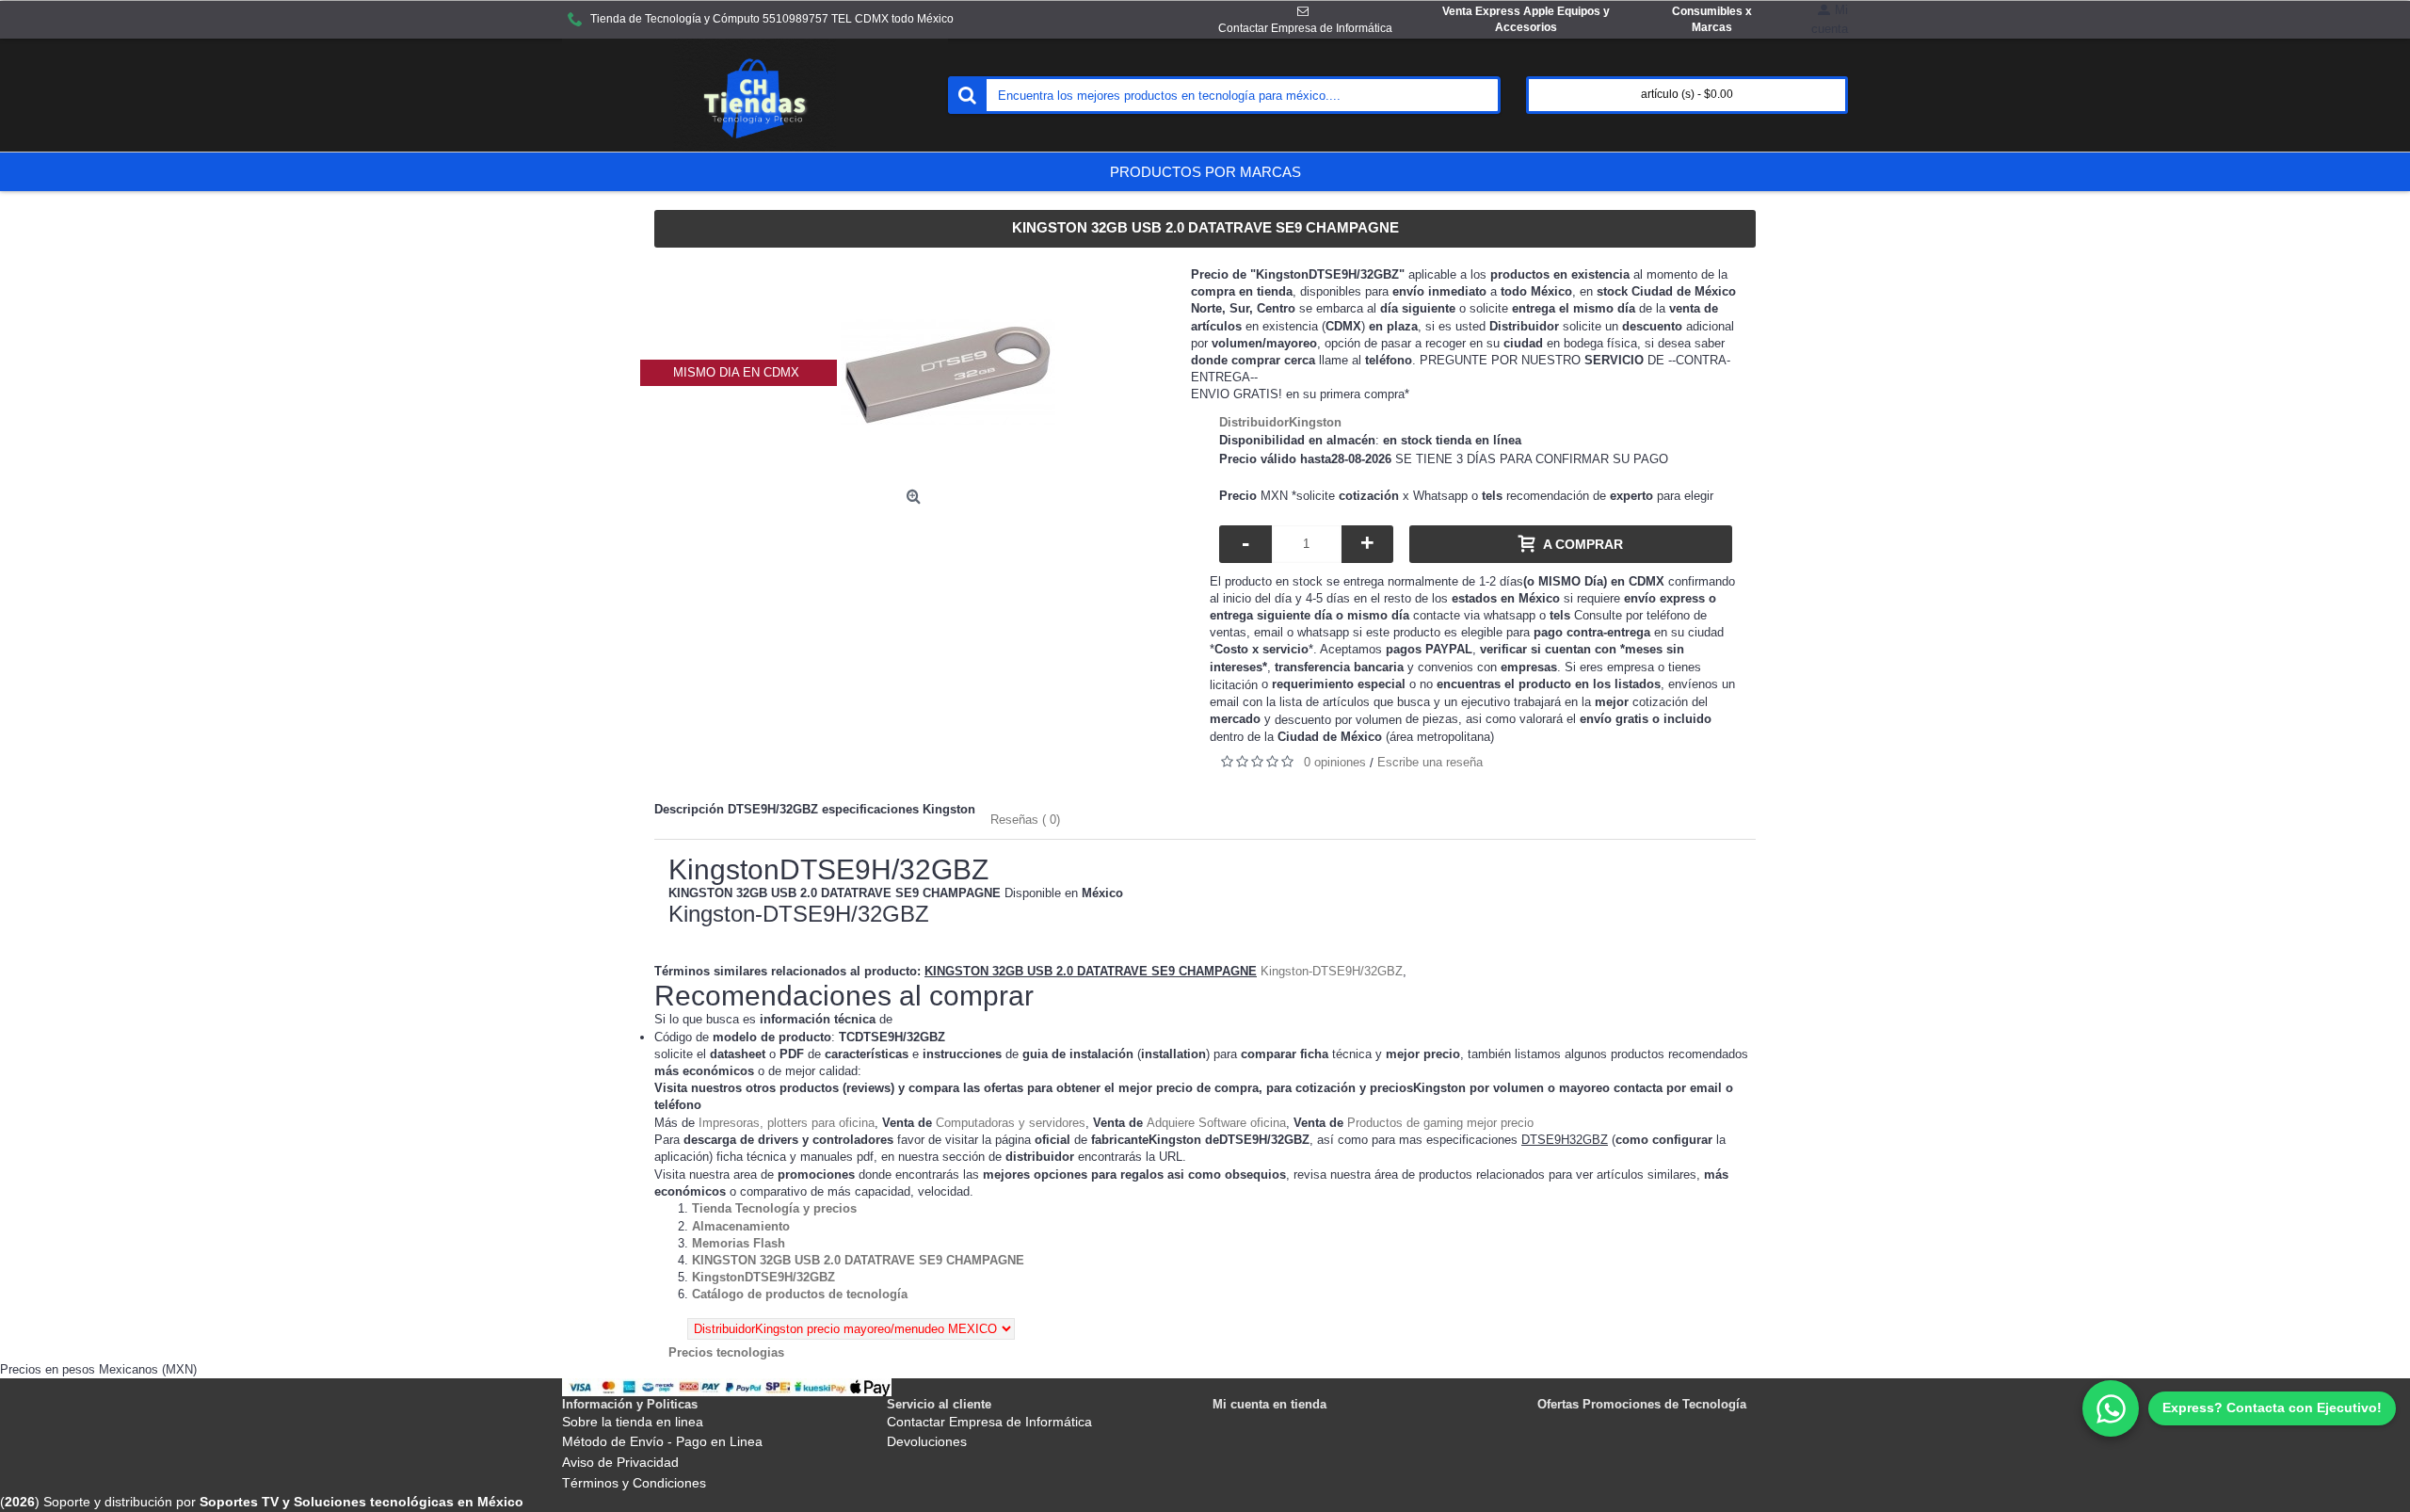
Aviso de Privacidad (620, 1462)
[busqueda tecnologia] (967, 95)
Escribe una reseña (1430, 762)
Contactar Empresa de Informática (989, 1422)
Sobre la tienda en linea (633, 1422)
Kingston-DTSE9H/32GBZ (1332, 971)
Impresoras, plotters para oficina (787, 1123)
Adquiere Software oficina (1216, 1123)
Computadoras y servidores (1011, 1123)
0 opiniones (1335, 762)
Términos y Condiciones (634, 1483)
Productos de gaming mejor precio (1440, 1123)
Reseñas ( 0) (1025, 820)
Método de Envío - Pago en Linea (662, 1441)
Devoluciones (927, 1441)
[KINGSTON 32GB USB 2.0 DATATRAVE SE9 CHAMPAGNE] (948, 372)
